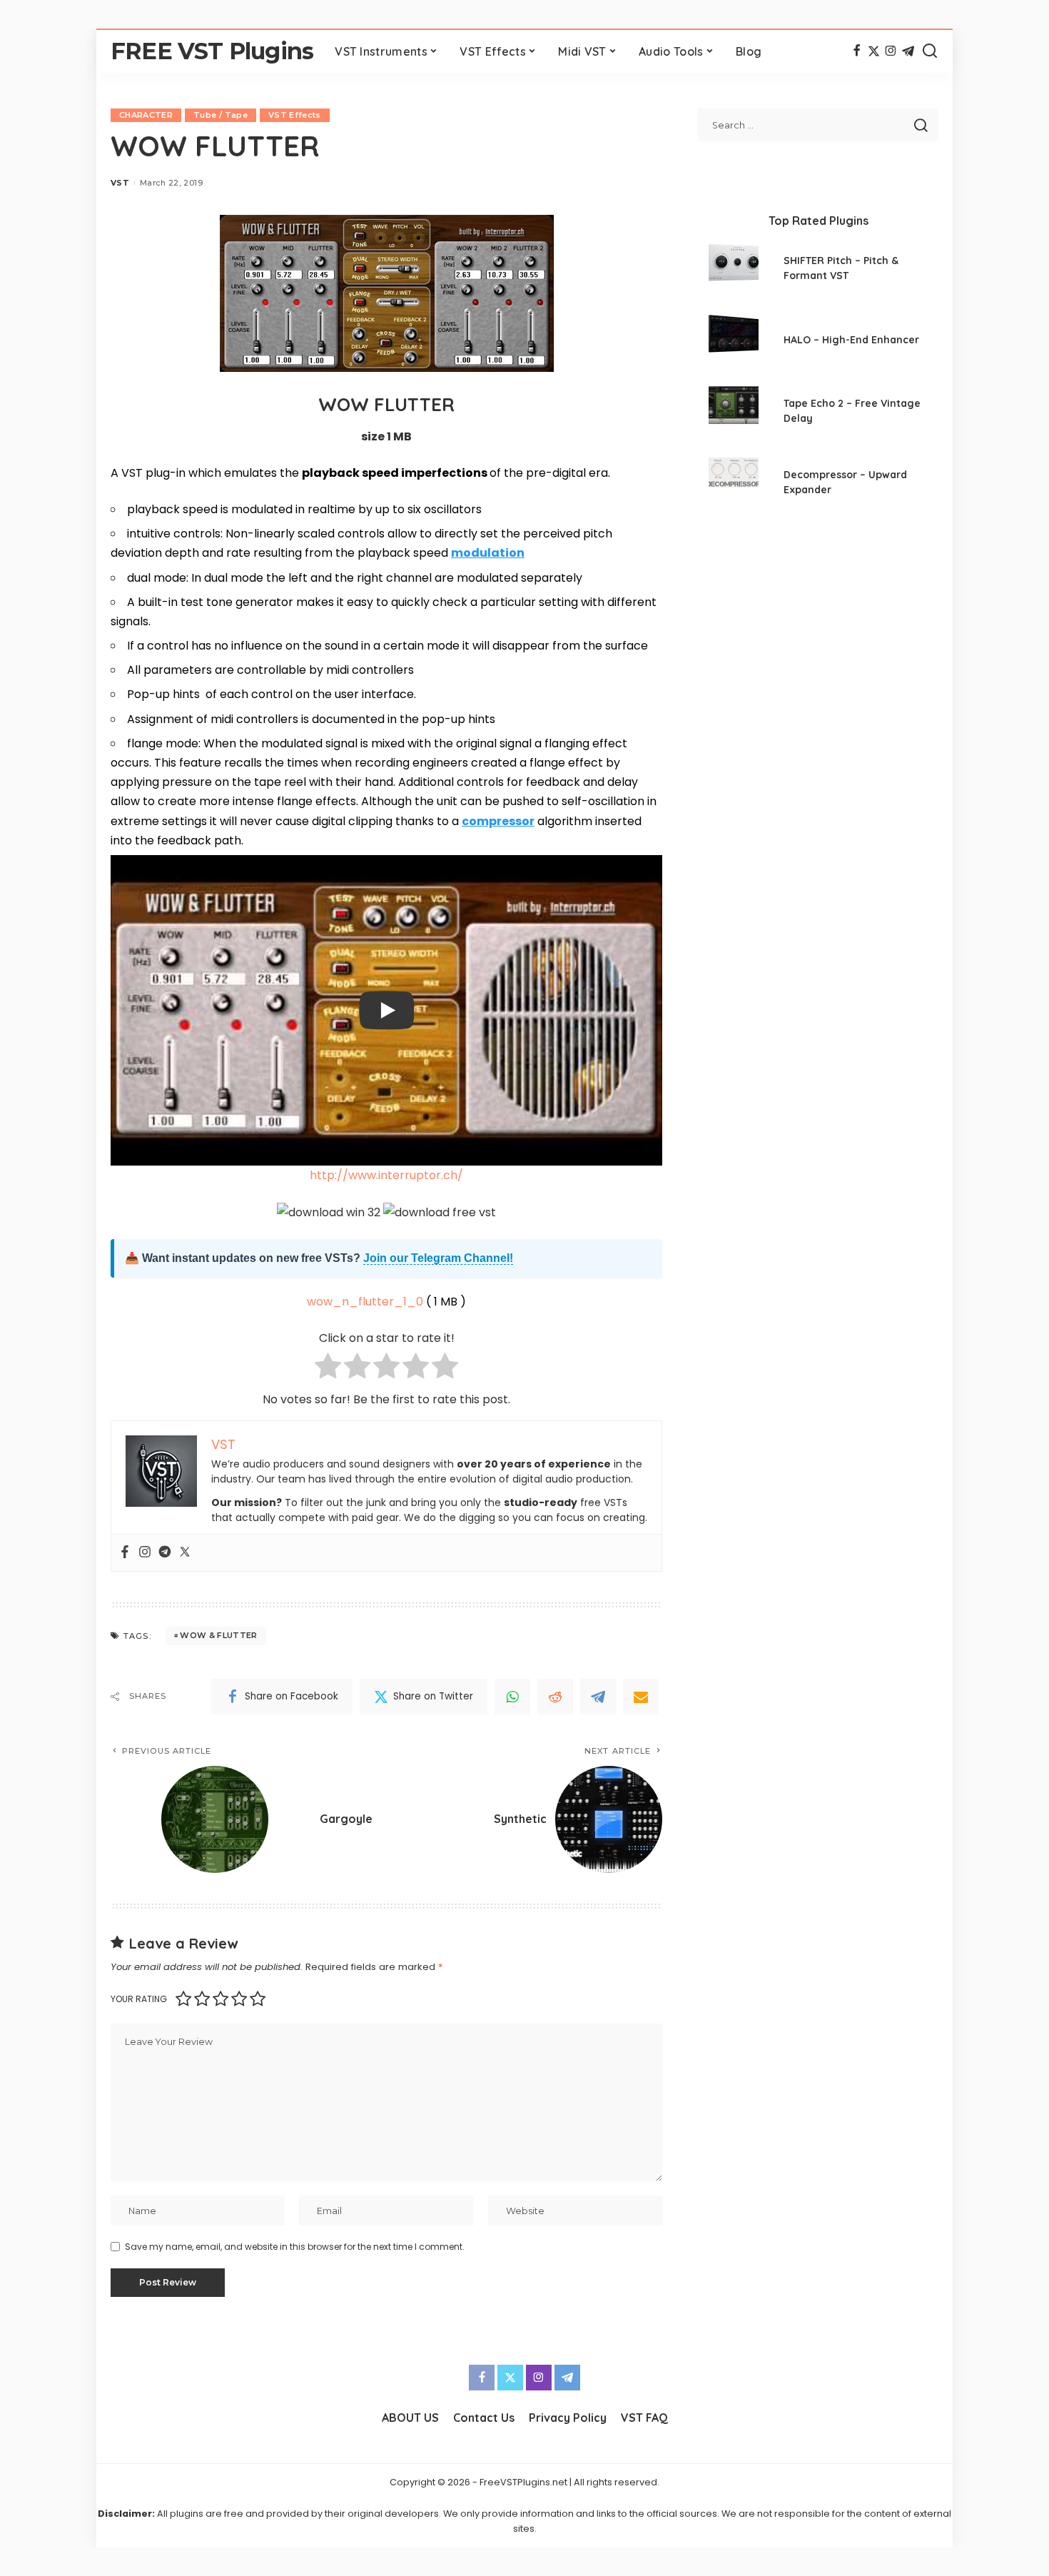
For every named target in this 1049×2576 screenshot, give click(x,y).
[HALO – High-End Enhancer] (734, 342)
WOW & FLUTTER (218, 1635)
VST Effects (295, 115)
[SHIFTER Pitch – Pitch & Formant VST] (734, 270)
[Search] (930, 51)
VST (120, 183)
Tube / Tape (221, 115)
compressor (498, 821)
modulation (488, 553)
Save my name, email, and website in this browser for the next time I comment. (295, 2247)
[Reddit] (555, 1697)
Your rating (139, 1999)
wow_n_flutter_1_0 (365, 1302)
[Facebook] (857, 51)
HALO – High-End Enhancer (851, 340)
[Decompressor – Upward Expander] (734, 484)
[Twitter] (874, 51)
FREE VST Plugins (212, 51)
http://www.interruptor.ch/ (386, 1175)
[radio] (328, 1369)
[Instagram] (891, 51)
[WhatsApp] (512, 1697)
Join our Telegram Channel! (438, 1258)
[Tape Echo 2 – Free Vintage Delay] (734, 413)
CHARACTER (146, 115)
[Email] (641, 1697)
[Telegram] (908, 51)
